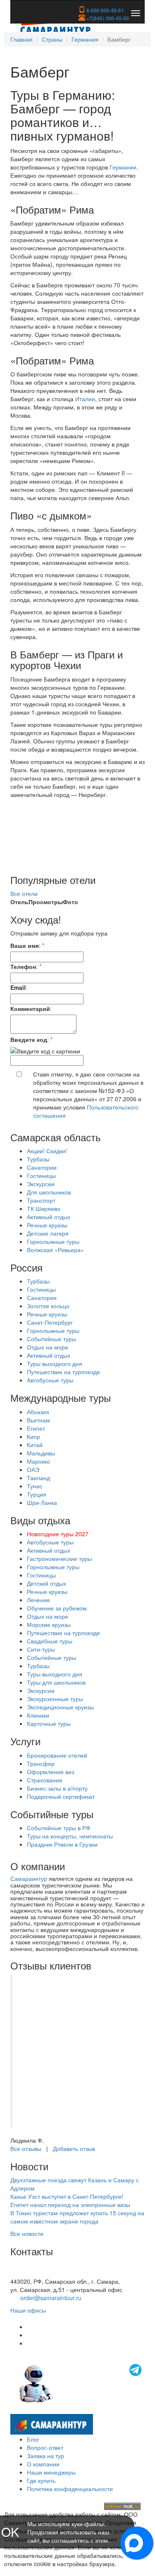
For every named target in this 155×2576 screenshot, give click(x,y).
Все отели (24, 893)
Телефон (23, 966)
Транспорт (41, 1200)
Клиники (38, 1715)
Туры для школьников (56, 1682)
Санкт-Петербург (50, 1322)
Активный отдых (49, 1217)
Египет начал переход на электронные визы (70, 2205)
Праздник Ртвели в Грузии (62, 1844)
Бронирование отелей (57, 1755)
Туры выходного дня (55, 1363)
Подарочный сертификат (61, 1796)
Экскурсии (41, 1184)
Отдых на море (48, 1347)
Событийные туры (51, 1339)
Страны (52, 39)
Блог (33, 2439)
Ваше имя (25, 945)
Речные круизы (47, 1225)
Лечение (38, 1600)
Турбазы (38, 1159)
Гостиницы (41, 1175)
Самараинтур (29, 1878)
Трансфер (41, 1763)
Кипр (33, 1436)
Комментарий (30, 1008)
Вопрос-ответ (45, 2447)
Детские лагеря (48, 1233)
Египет (36, 1428)
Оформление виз (50, 1772)
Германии (123, 167)
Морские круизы (49, 1624)
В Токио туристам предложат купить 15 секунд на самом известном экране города (77, 2217)
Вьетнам (38, 1420)
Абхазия (38, 1412)
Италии (85, 399)
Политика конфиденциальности (70, 2489)
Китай (35, 1445)
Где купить (41, 2480)
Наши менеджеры (51, 2472)
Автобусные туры (50, 1380)
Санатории (42, 1167)
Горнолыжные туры (53, 1241)
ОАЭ (33, 1469)
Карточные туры (49, 1723)
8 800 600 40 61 (32, 2273)
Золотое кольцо (48, 1306)
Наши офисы (28, 2310)
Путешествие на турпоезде (63, 1372)
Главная (21, 39)
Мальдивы (41, 1453)
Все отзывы (26, 2148)
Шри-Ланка (42, 1502)
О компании (43, 2464)
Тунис (35, 1486)
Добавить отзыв (74, 2148)
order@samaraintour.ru (51, 2298)
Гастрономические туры (59, 1558)
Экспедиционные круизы (60, 1707)
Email (18, 987)
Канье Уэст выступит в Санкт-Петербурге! (67, 2196)
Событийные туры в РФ (59, 1828)
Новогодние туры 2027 (58, 1534)
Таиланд (38, 1478)
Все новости (27, 2233)
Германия (85, 39)
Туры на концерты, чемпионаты (70, 1836)
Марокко (38, 1461)
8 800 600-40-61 (105, 10)
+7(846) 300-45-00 (107, 18)
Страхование (45, 1780)
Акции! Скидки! (47, 1151)
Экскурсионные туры (55, 1699)
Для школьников (49, 1192)
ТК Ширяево (44, 1208)
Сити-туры (41, 1649)
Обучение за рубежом (57, 1608)
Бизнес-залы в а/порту (57, 1788)
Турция (37, 1494)
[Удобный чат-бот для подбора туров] (81, 2383)
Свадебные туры (50, 1641)
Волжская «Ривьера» (55, 1250)
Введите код (29, 1039)
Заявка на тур (45, 2456)
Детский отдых (46, 1583)
